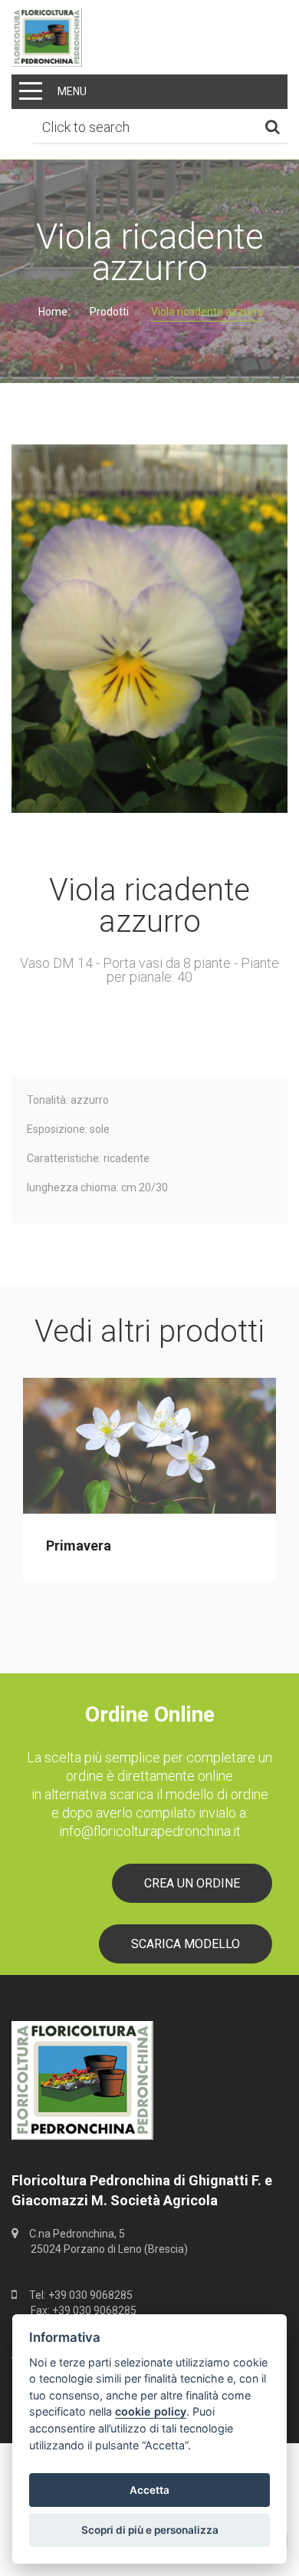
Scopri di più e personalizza (150, 2530)
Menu (72, 91)
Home (53, 312)
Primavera (79, 1546)
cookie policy (151, 2411)
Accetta (149, 2490)
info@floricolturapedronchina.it (150, 1831)
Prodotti (109, 312)
